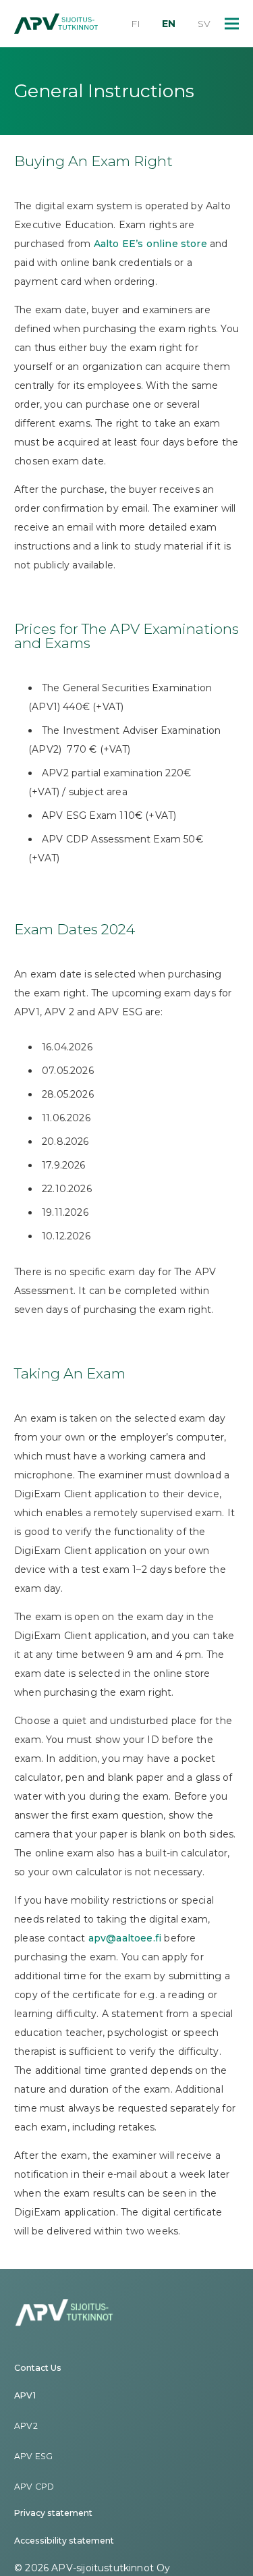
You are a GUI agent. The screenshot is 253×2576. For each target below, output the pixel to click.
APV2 (26, 2426)
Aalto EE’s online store (150, 244)
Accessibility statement (64, 2541)
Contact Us (38, 2368)
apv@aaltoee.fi (125, 1938)
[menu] (232, 24)
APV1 (25, 2395)
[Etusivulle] (56, 24)
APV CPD (34, 2487)
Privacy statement (53, 2513)
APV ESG (33, 2456)
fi (136, 24)
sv (204, 24)
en (169, 24)
